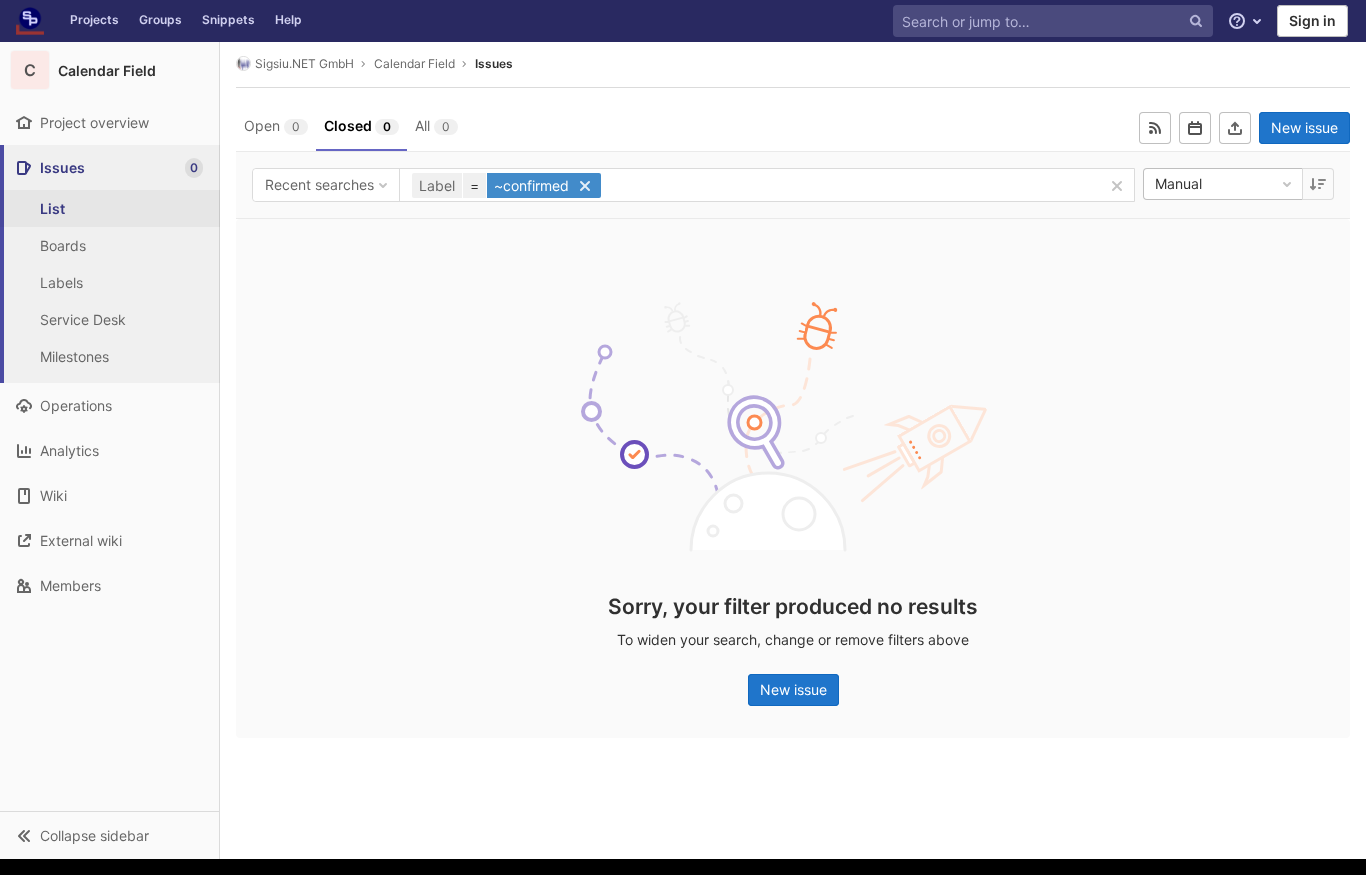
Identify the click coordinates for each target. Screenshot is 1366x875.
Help (288, 19)
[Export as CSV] (1235, 128)
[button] (109, 835)
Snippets (228, 19)
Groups (160, 19)
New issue (1304, 127)
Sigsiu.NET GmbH (304, 63)
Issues (494, 63)
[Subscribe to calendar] (1195, 128)
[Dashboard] (30, 21)
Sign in (1312, 20)
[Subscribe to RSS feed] (1155, 128)
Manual (1178, 183)
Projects (94, 19)
